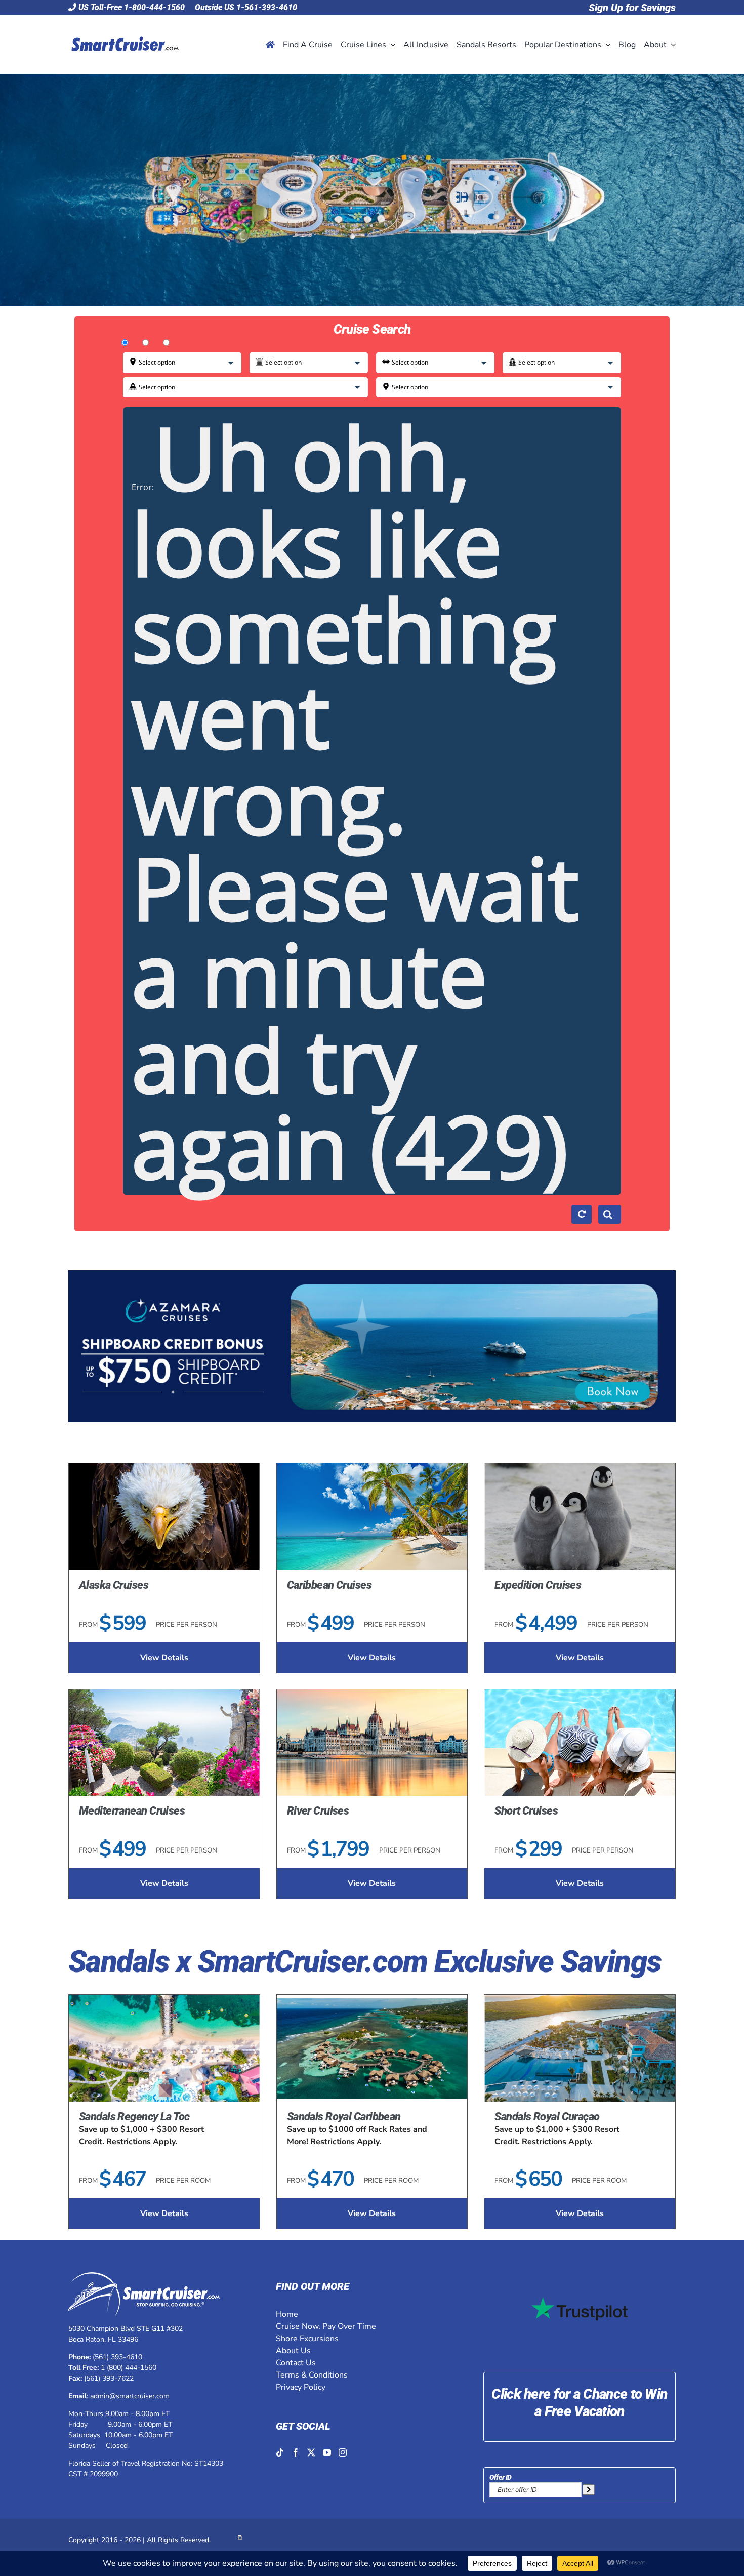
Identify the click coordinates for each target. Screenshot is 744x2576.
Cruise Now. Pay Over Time (326, 2326)
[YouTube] (327, 2452)
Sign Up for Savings (632, 8)
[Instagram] (343, 2452)
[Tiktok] (280, 2452)
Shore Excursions (307, 2339)
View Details (164, 1658)
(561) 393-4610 (117, 2357)
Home (287, 2314)
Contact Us (296, 2363)
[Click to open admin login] (240, 2540)
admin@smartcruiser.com (130, 2396)
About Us (293, 2351)
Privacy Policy (301, 2387)
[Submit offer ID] (589, 2490)
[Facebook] (296, 2452)
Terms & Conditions (312, 2375)
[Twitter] (311, 2452)
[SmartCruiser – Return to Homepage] (123, 23)
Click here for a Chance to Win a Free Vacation (579, 2403)
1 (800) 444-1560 (129, 2368)
